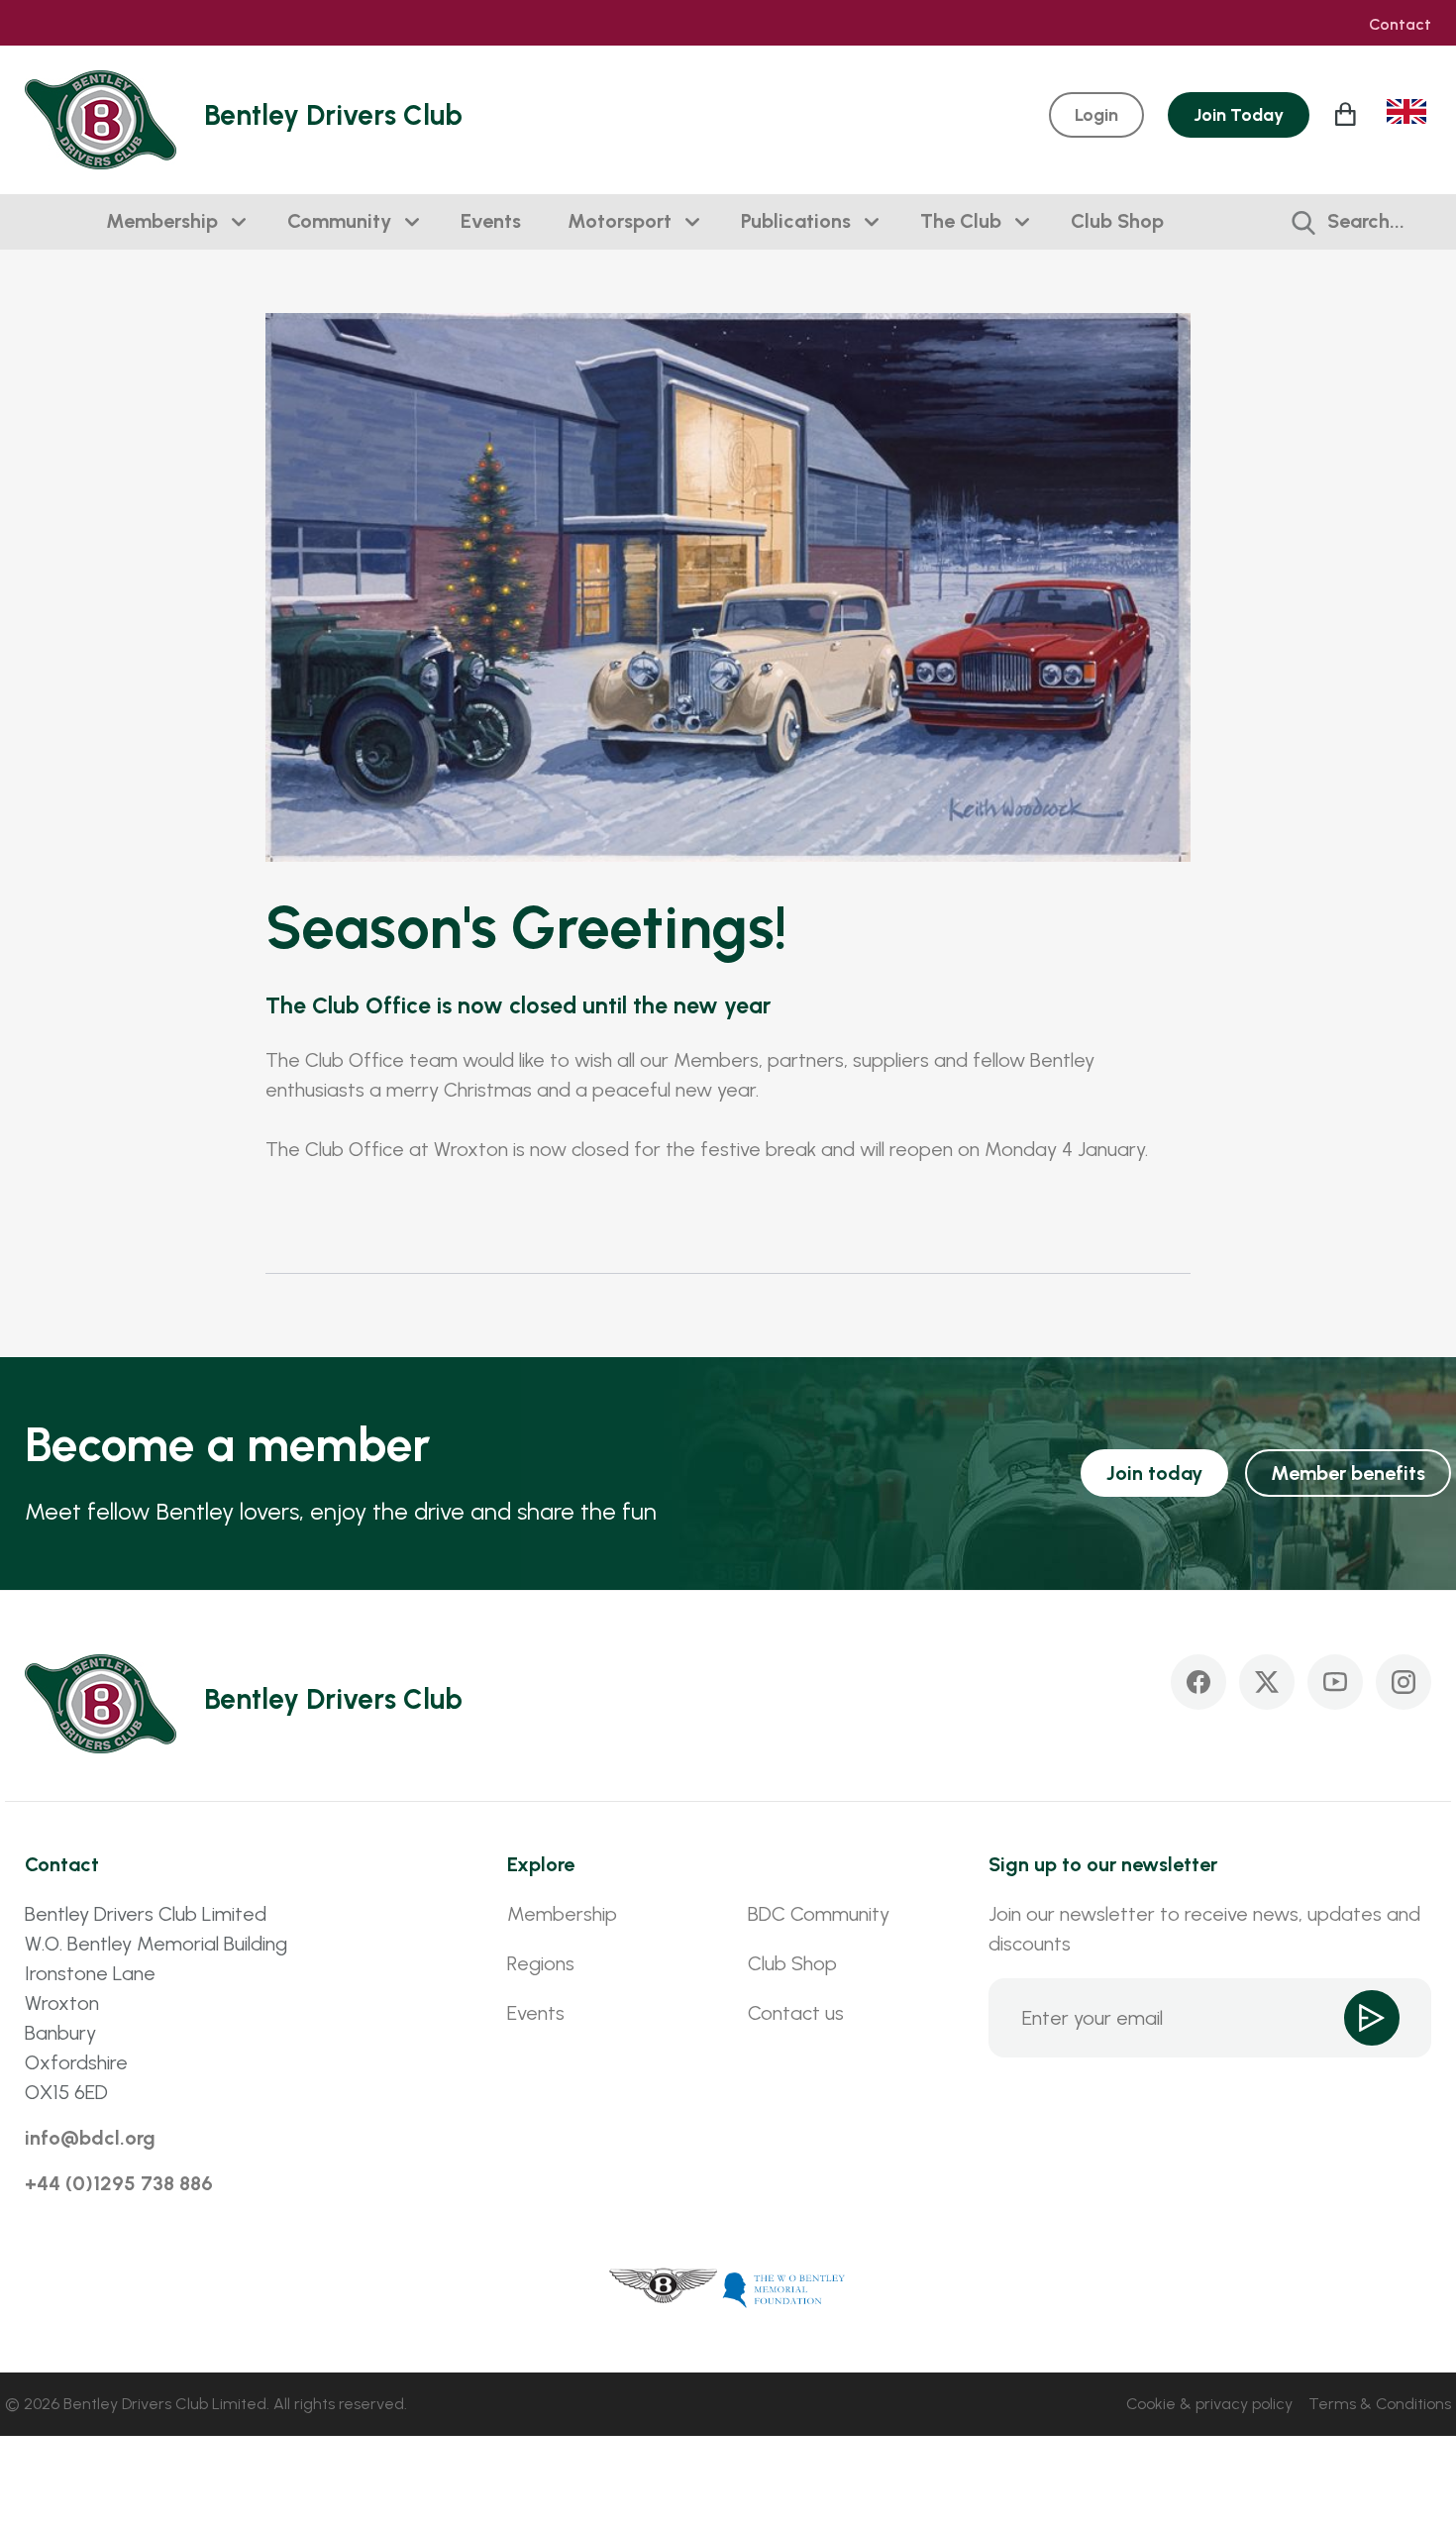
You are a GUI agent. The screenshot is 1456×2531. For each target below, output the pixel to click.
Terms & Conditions (1380, 2404)
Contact (1400, 25)
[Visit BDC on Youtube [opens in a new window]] (1335, 1682)
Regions (541, 1963)
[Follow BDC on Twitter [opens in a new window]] (1267, 1682)
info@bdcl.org (90, 2138)
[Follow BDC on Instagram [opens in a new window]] (1404, 1682)
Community (339, 221)
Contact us (796, 2013)
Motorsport (620, 221)
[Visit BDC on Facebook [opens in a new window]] (1198, 1682)
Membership (162, 221)
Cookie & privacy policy (1209, 2404)
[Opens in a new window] (664, 2288)
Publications (796, 221)
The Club (961, 221)
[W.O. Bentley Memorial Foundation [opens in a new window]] (784, 2288)
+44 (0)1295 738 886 (119, 2183)
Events (491, 221)
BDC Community (819, 1914)
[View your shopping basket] (1348, 114)
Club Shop (1117, 221)
